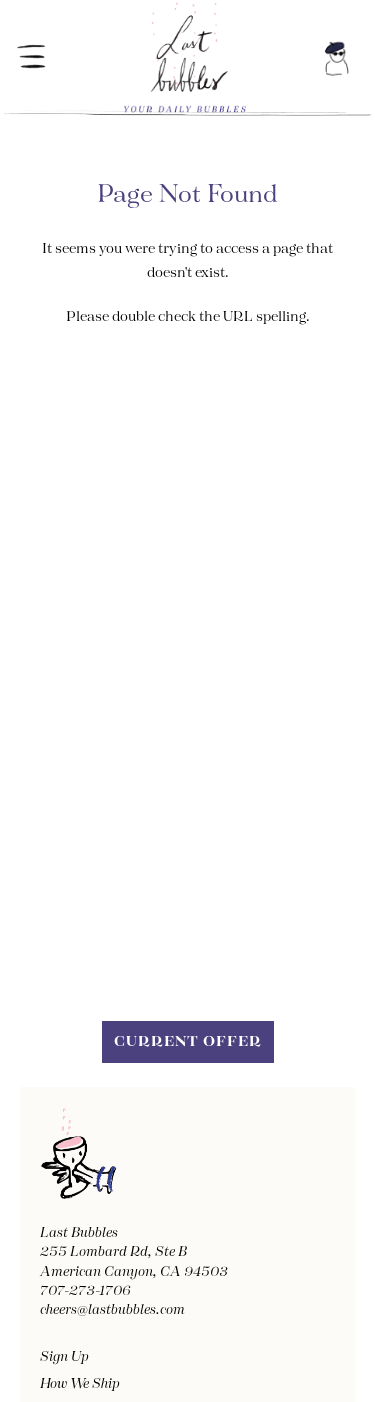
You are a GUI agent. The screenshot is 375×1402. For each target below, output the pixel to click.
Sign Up (64, 1357)
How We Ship (80, 1384)
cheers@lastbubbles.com (112, 1310)
